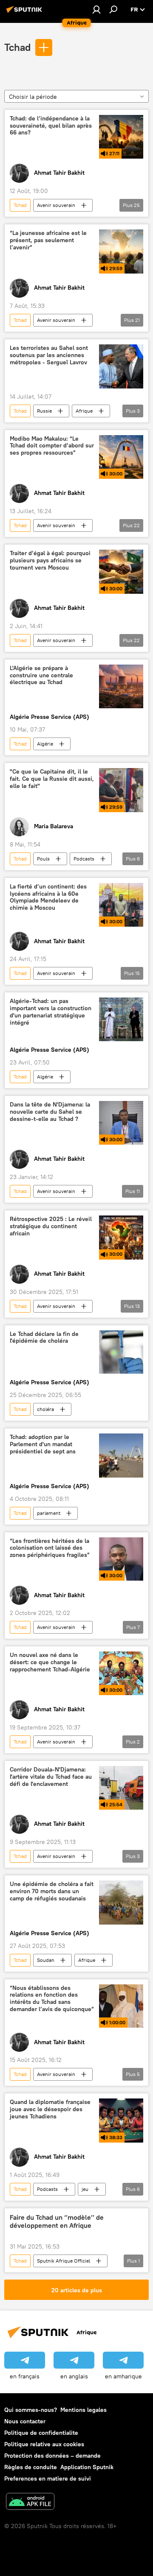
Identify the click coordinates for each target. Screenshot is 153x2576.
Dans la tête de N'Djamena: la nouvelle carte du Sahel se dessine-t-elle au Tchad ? (50, 1112)
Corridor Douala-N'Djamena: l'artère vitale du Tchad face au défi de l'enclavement (51, 1777)
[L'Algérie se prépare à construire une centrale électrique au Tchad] (121, 687)
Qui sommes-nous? (31, 2410)
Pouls (43, 859)
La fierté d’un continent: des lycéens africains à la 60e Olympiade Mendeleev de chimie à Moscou (48, 897)
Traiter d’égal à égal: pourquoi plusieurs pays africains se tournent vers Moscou (50, 560)
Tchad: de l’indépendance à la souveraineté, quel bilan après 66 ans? (51, 126)
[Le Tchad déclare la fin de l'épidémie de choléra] (121, 1352)
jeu (85, 2189)
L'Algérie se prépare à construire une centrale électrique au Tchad (41, 675)
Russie (44, 411)
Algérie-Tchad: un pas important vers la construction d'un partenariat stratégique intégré (51, 1012)
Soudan (46, 1960)
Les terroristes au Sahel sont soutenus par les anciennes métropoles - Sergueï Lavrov (49, 355)
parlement (49, 1513)
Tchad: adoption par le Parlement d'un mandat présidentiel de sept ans (43, 1444)
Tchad (17, 47)
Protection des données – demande (52, 2456)
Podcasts (84, 859)
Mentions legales (84, 2410)
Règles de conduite (31, 2467)
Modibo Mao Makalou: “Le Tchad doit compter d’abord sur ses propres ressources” (52, 446)
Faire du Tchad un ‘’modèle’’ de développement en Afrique (57, 2221)
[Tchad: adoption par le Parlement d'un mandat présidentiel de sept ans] (121, 1456)
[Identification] (96, 9)
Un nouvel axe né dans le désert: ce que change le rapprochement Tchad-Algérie (50, 1662)
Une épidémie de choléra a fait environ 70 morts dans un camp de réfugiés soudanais (52, 1891)
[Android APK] (30, 2502)
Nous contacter (25, 2421)
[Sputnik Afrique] (25, 13)
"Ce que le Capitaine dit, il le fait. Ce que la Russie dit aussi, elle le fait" (52, 779)
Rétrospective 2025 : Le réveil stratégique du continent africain (51, 1226)
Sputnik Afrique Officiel (64, 2261)
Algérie (45, 744)
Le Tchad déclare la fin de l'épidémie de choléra (44, 1338)
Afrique (84, 411)
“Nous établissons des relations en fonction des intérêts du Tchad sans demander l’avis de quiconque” (52, 1999)
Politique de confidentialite (41, 2433)
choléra (45, 1409)
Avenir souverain (56, 205)
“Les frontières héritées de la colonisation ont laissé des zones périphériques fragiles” (50, 1548)
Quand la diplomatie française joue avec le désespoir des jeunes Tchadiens (50, 2109)
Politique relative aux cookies (44, 2444)
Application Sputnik (87, 2467)
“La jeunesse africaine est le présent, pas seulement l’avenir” (48, 240)
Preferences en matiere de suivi (48, 2478)
